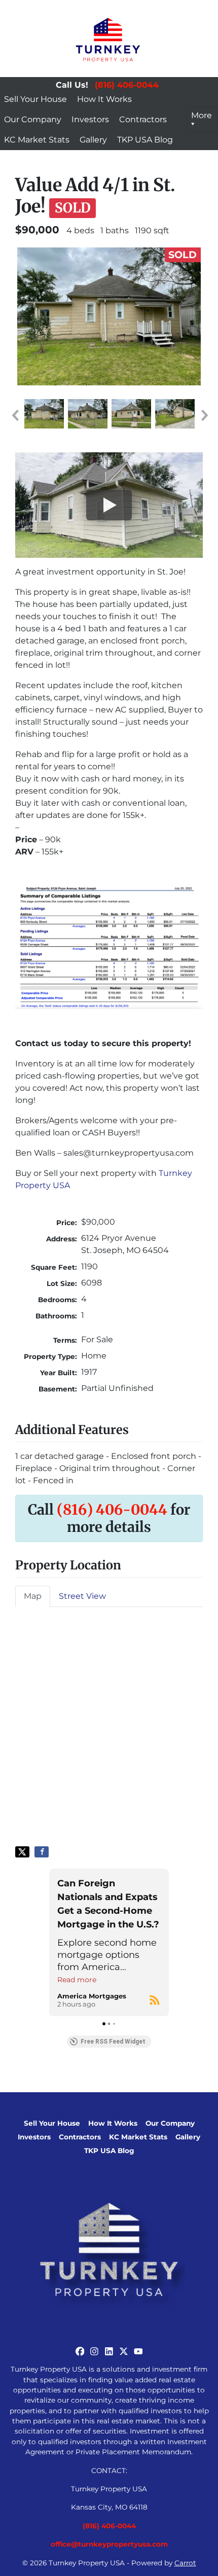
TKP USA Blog (145, 140)
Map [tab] (33, 1596)
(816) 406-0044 (127, 85)
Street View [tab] (82, 1596)
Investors (90, 119)
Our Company (33, 119)
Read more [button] (77, 1980)
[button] (15, 415)
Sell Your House (35, 99)
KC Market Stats (37, 140)
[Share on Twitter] (22, 1852)
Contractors (143, 119)
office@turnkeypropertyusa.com (109, 2544)
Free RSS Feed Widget (113, 2042)
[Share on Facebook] (42, 1852)
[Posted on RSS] (155, 2000)
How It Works (104, 99)
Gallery (93, 140)
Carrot (185, 2563)
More (202, 115)
